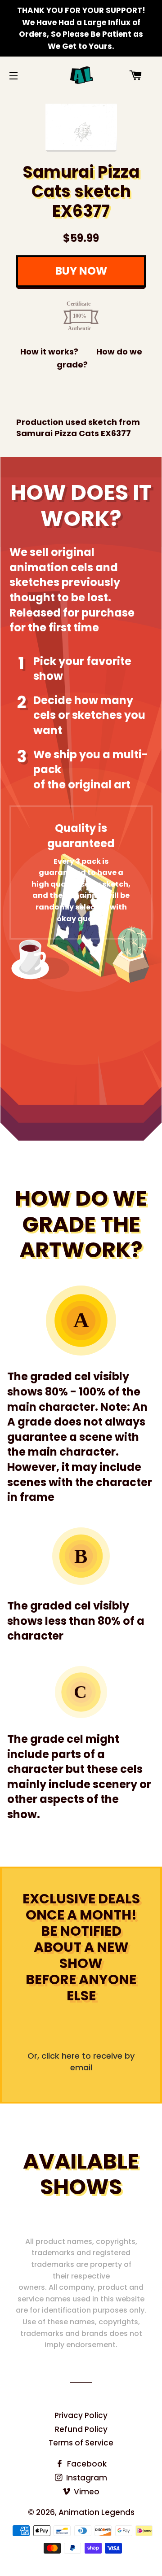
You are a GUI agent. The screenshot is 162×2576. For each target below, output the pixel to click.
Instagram (86, 2478)
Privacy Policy (81, 2415)
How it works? (49, 352)
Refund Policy (81, 2429)
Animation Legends (97, 2512)
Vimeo (86, 2492)
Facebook (86, 2464)
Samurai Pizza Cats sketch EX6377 (81, 192)
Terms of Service (81, 2443)
